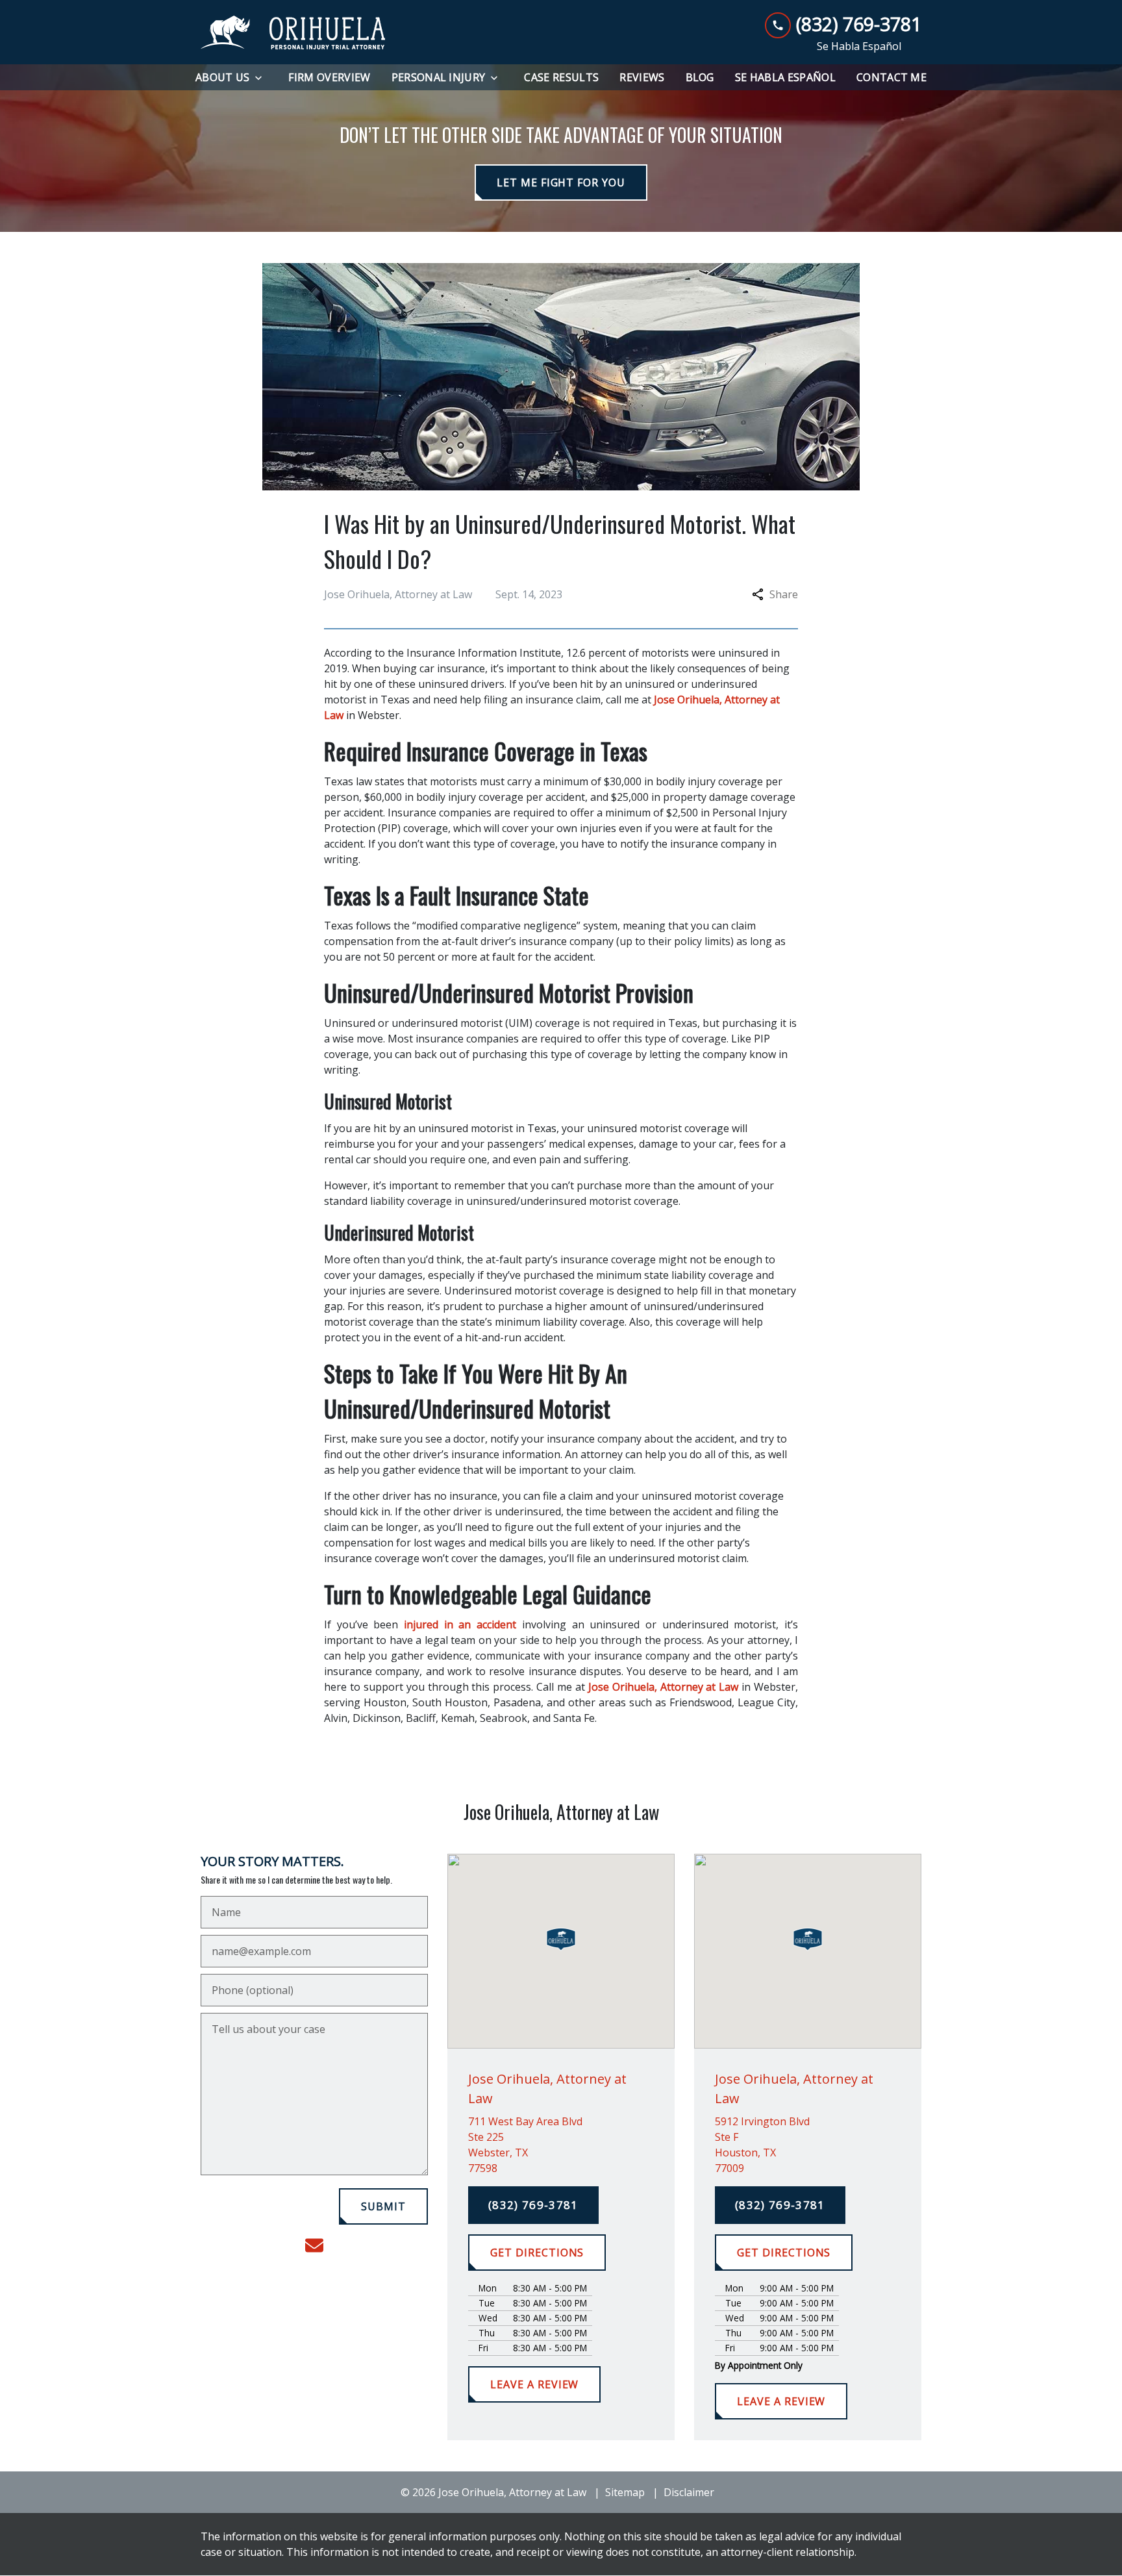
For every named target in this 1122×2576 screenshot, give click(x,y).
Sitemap (625, 2492)
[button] (561, 1939)
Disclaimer (689, 2492)
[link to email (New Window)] (314, 2245)
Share (784, 594)
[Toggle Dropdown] (262, 78)
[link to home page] (293, 32)
